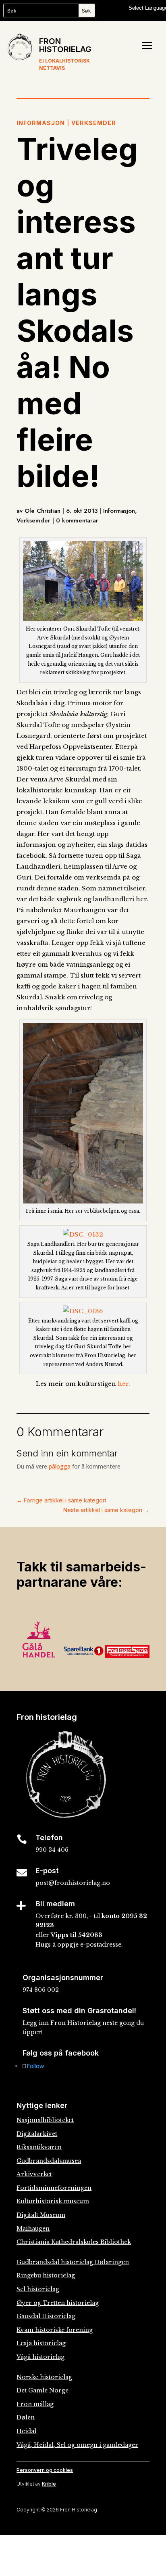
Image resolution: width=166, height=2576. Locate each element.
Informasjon (41, 123)
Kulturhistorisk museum (53, 2201)
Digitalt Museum (41, 2215)
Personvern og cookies (45, 2470)
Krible (49, 2484)
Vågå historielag (40, 2357)
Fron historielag (65, 45)
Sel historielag (38, 2289)
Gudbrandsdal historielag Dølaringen (73, 2262)
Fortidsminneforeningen (54, 2188)
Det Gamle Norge (43, 2390)
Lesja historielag (41, 2343)
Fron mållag (35, 2404)
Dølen (26, 2417)
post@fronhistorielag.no (73, 1883)
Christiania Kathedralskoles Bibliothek (74, 2242)
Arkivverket (34, 2174)
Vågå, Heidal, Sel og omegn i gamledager (77, 2445)
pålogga (60, 1466)
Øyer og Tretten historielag (58, 2303)
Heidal (26, 2431)
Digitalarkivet (37, 2134)
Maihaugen (33, 2229)
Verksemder (94, 123)
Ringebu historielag (46, 2275)
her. (124, 1384)
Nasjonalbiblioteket (45, 2120)
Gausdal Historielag (46, 2316)
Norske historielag (44, 2377)
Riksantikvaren (39, 2147)
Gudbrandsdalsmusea (49, 2161)
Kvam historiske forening (55, 2330)
